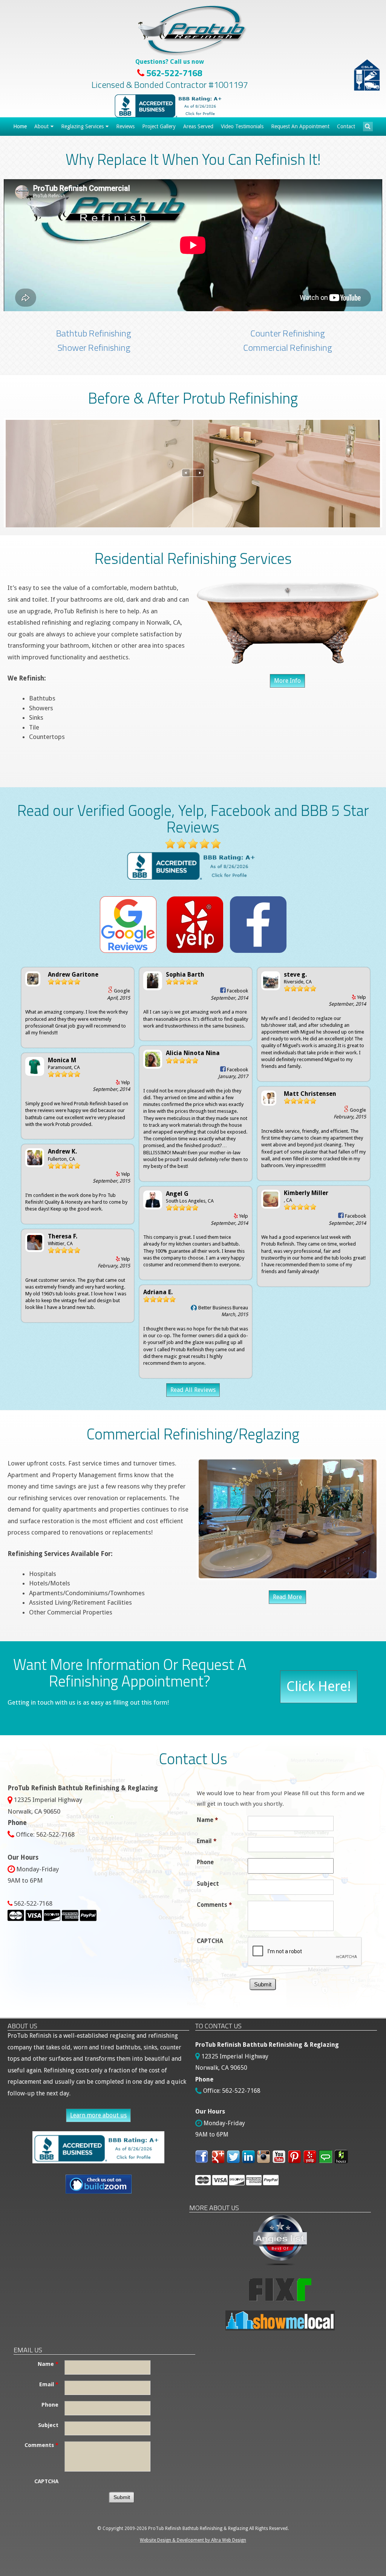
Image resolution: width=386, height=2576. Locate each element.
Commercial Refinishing (288, 347)
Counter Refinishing (288, 333)
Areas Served (198, 126)
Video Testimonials (242, 126)
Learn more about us (98, 2115)
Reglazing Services (82, 126)
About (41, 126)
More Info (287, 681)
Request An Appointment (300, 126)
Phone (205, 1862)
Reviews (125, 126)
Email (207, 1841)
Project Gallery (159, 126)
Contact (346, 126)
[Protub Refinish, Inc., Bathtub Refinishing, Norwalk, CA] (170, 106)
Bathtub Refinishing (94, 333)
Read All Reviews (193, 1390)
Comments (214, 1905)
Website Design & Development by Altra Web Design (193, 2540)
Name (207, 1820)
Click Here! (319, 1686)
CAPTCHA (210, 1941)
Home (20, 126)
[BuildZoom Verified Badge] (98, 2184)
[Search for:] (368, 126)
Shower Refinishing (94, 347)
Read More (287, 1597)
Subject (208, 1884)
